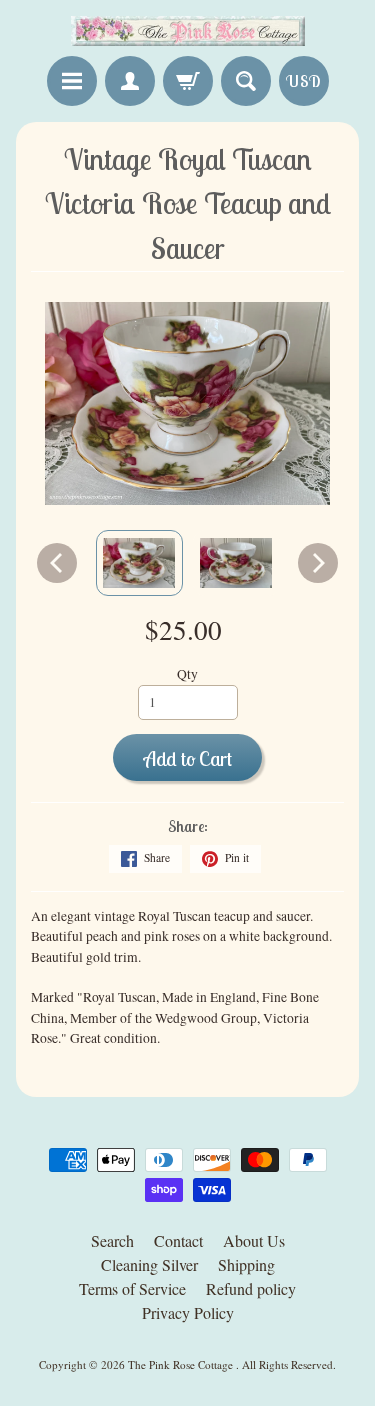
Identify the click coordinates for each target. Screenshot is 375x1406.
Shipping (246, 1264)
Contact (178, 1240)
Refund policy (251, 1288)
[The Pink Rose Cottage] (188, 31)
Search (112, 1240)
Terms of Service (132, 1288)
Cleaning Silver (149, 1264)
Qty (187, 674)
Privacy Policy (188, 1312)
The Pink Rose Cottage (182, 1364)
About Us (254, 1240)
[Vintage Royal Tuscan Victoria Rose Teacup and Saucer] (139, 563)
